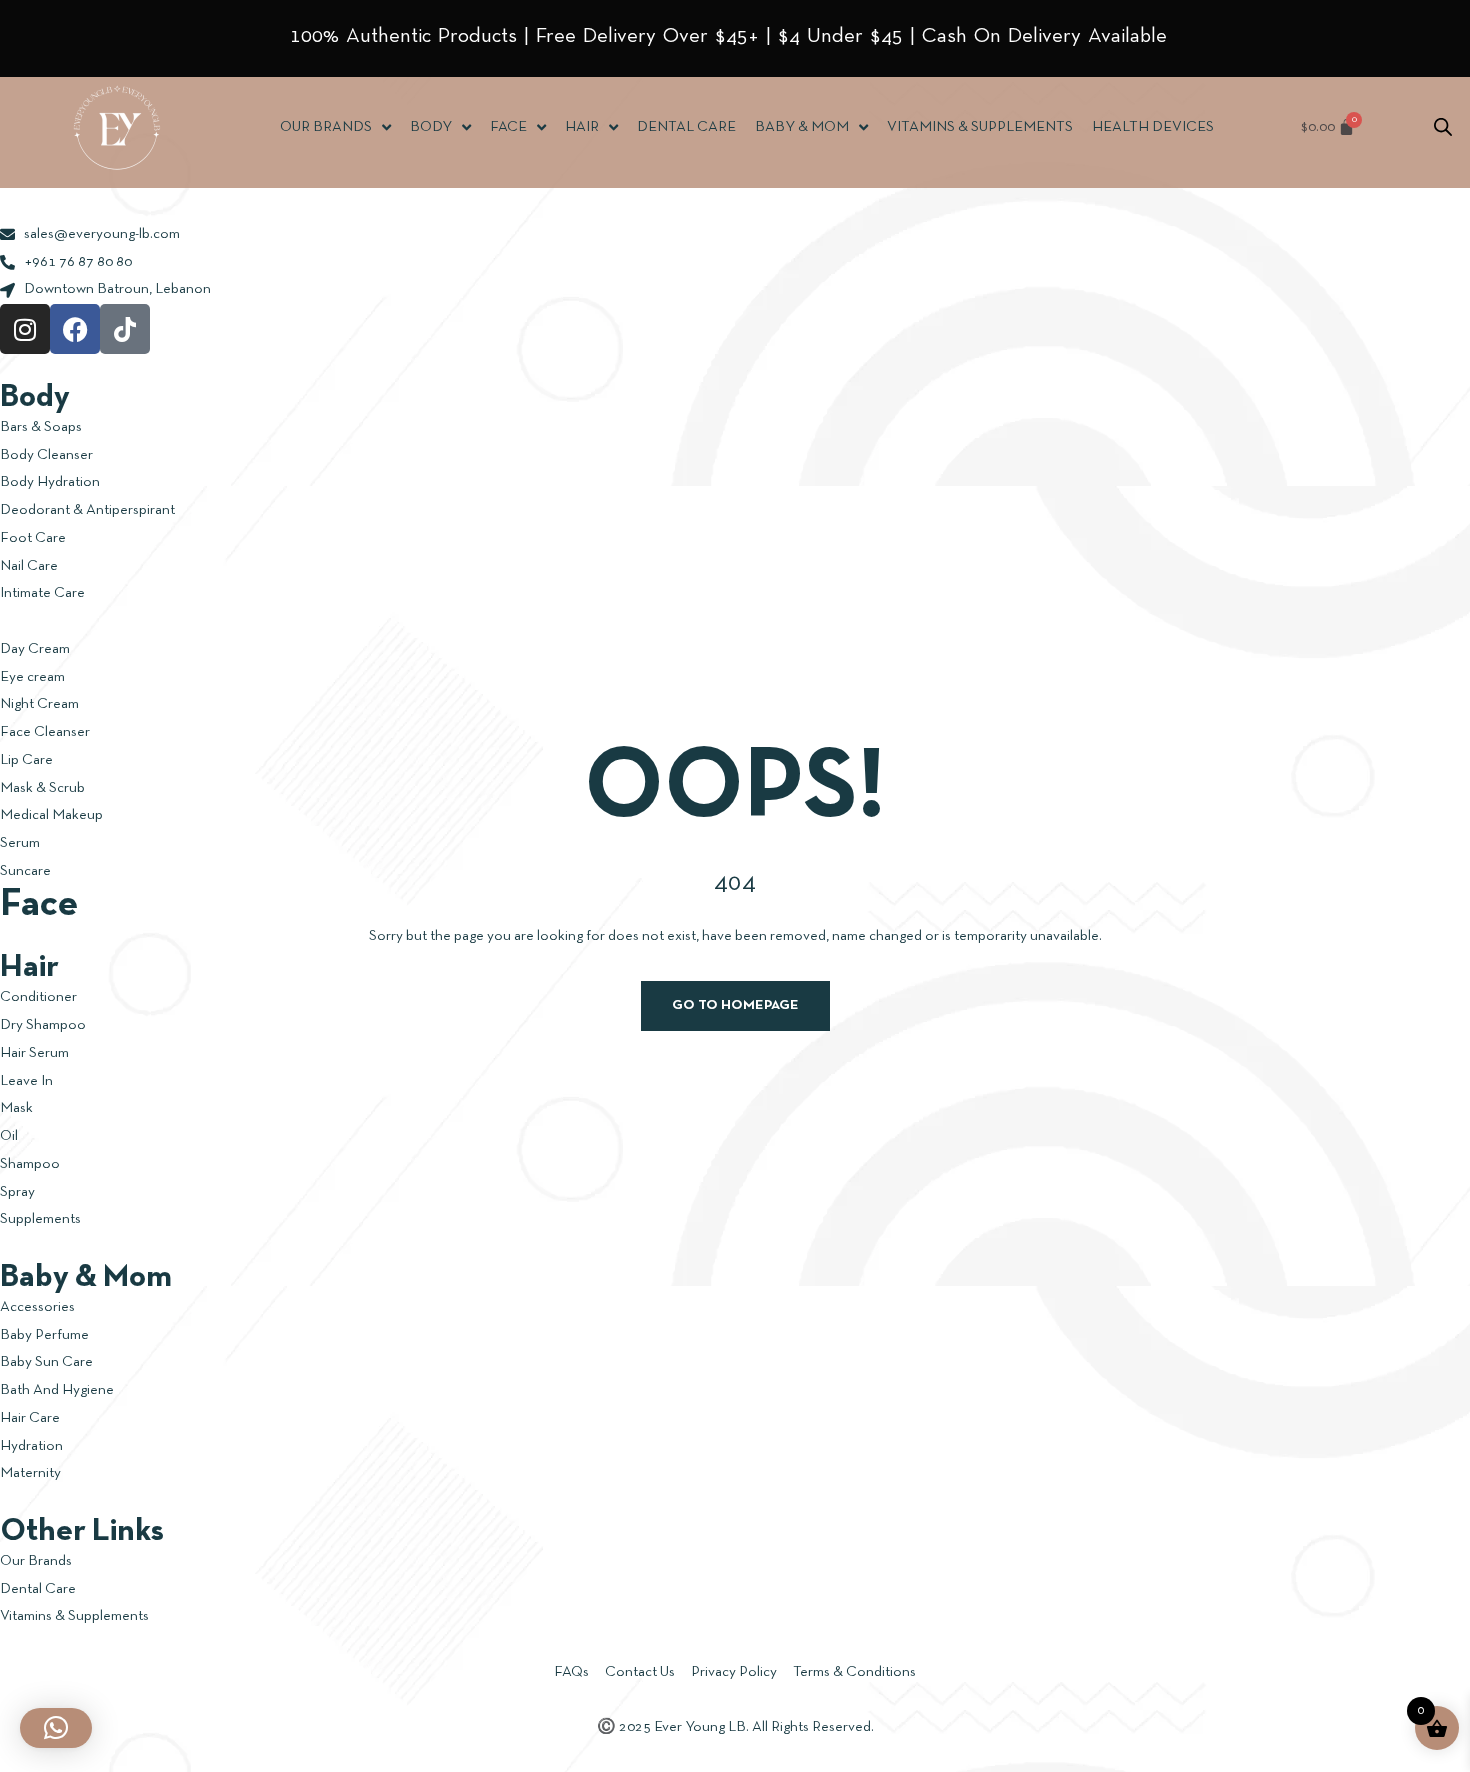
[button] (56, 1728)
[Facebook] (75, 329)
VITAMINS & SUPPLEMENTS (980, 127)
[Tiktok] (125, 329)
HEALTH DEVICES (1153, 127)
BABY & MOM (802, 127)
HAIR (582, 127)
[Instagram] (25, 329)
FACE (508, 127)
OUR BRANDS (326, 127)
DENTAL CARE (686, 127)
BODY (431, 127)
